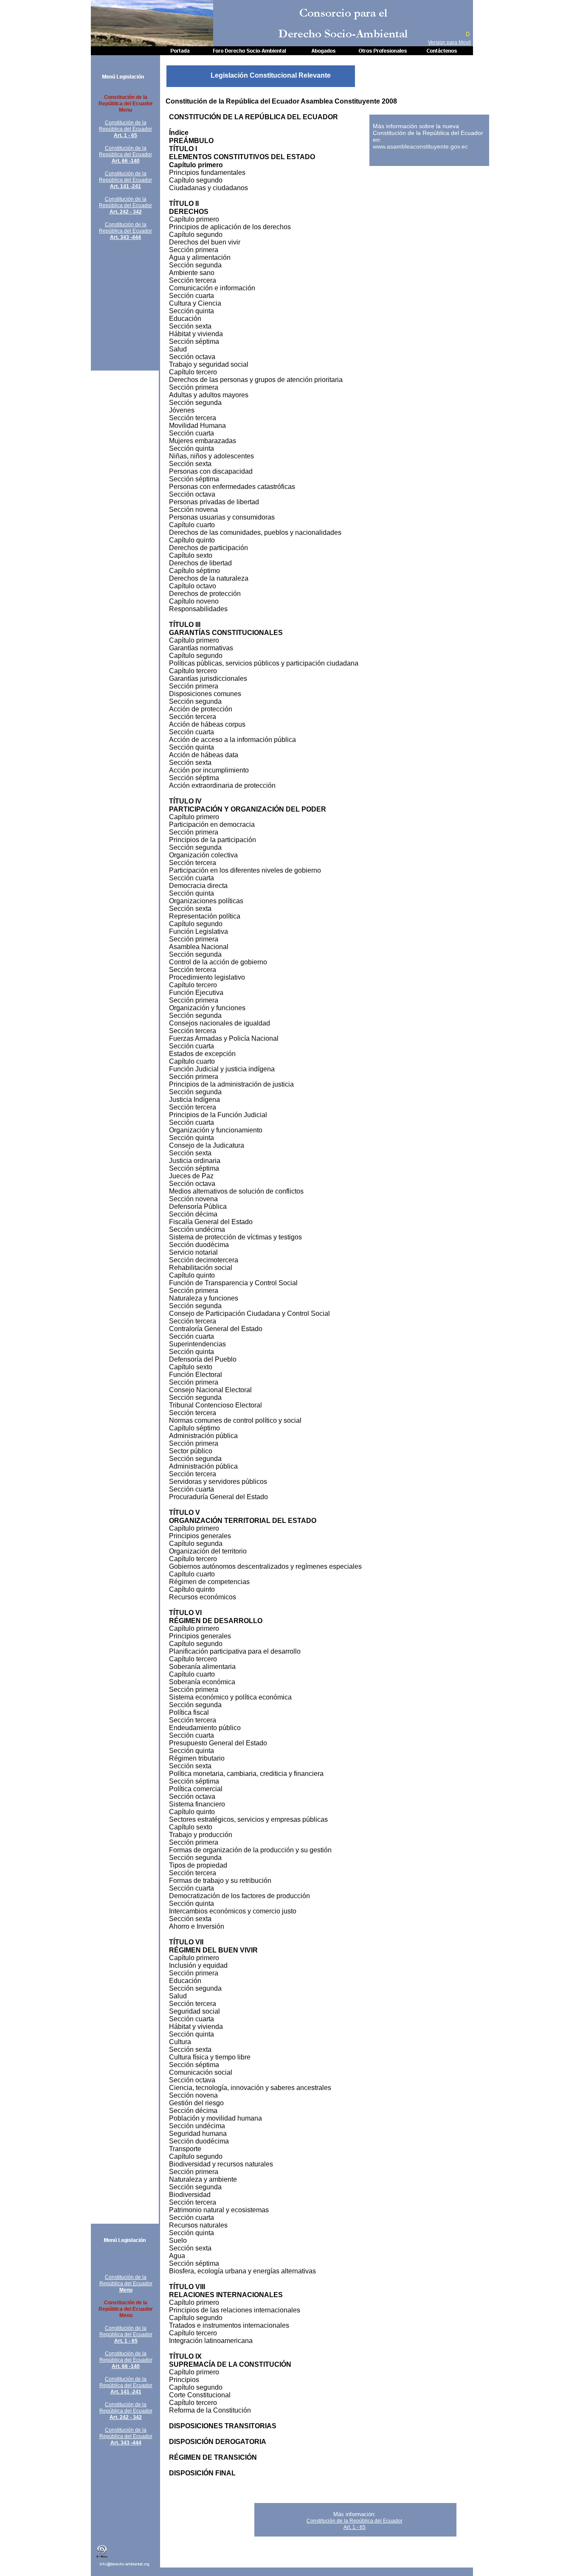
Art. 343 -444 (125, 237)
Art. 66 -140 (126, 161)
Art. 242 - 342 (126, 212)
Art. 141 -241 (125, 186)
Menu (126, 2290)
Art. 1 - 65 (125, 135)
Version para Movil (449, 42)
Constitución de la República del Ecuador (125, 126)
